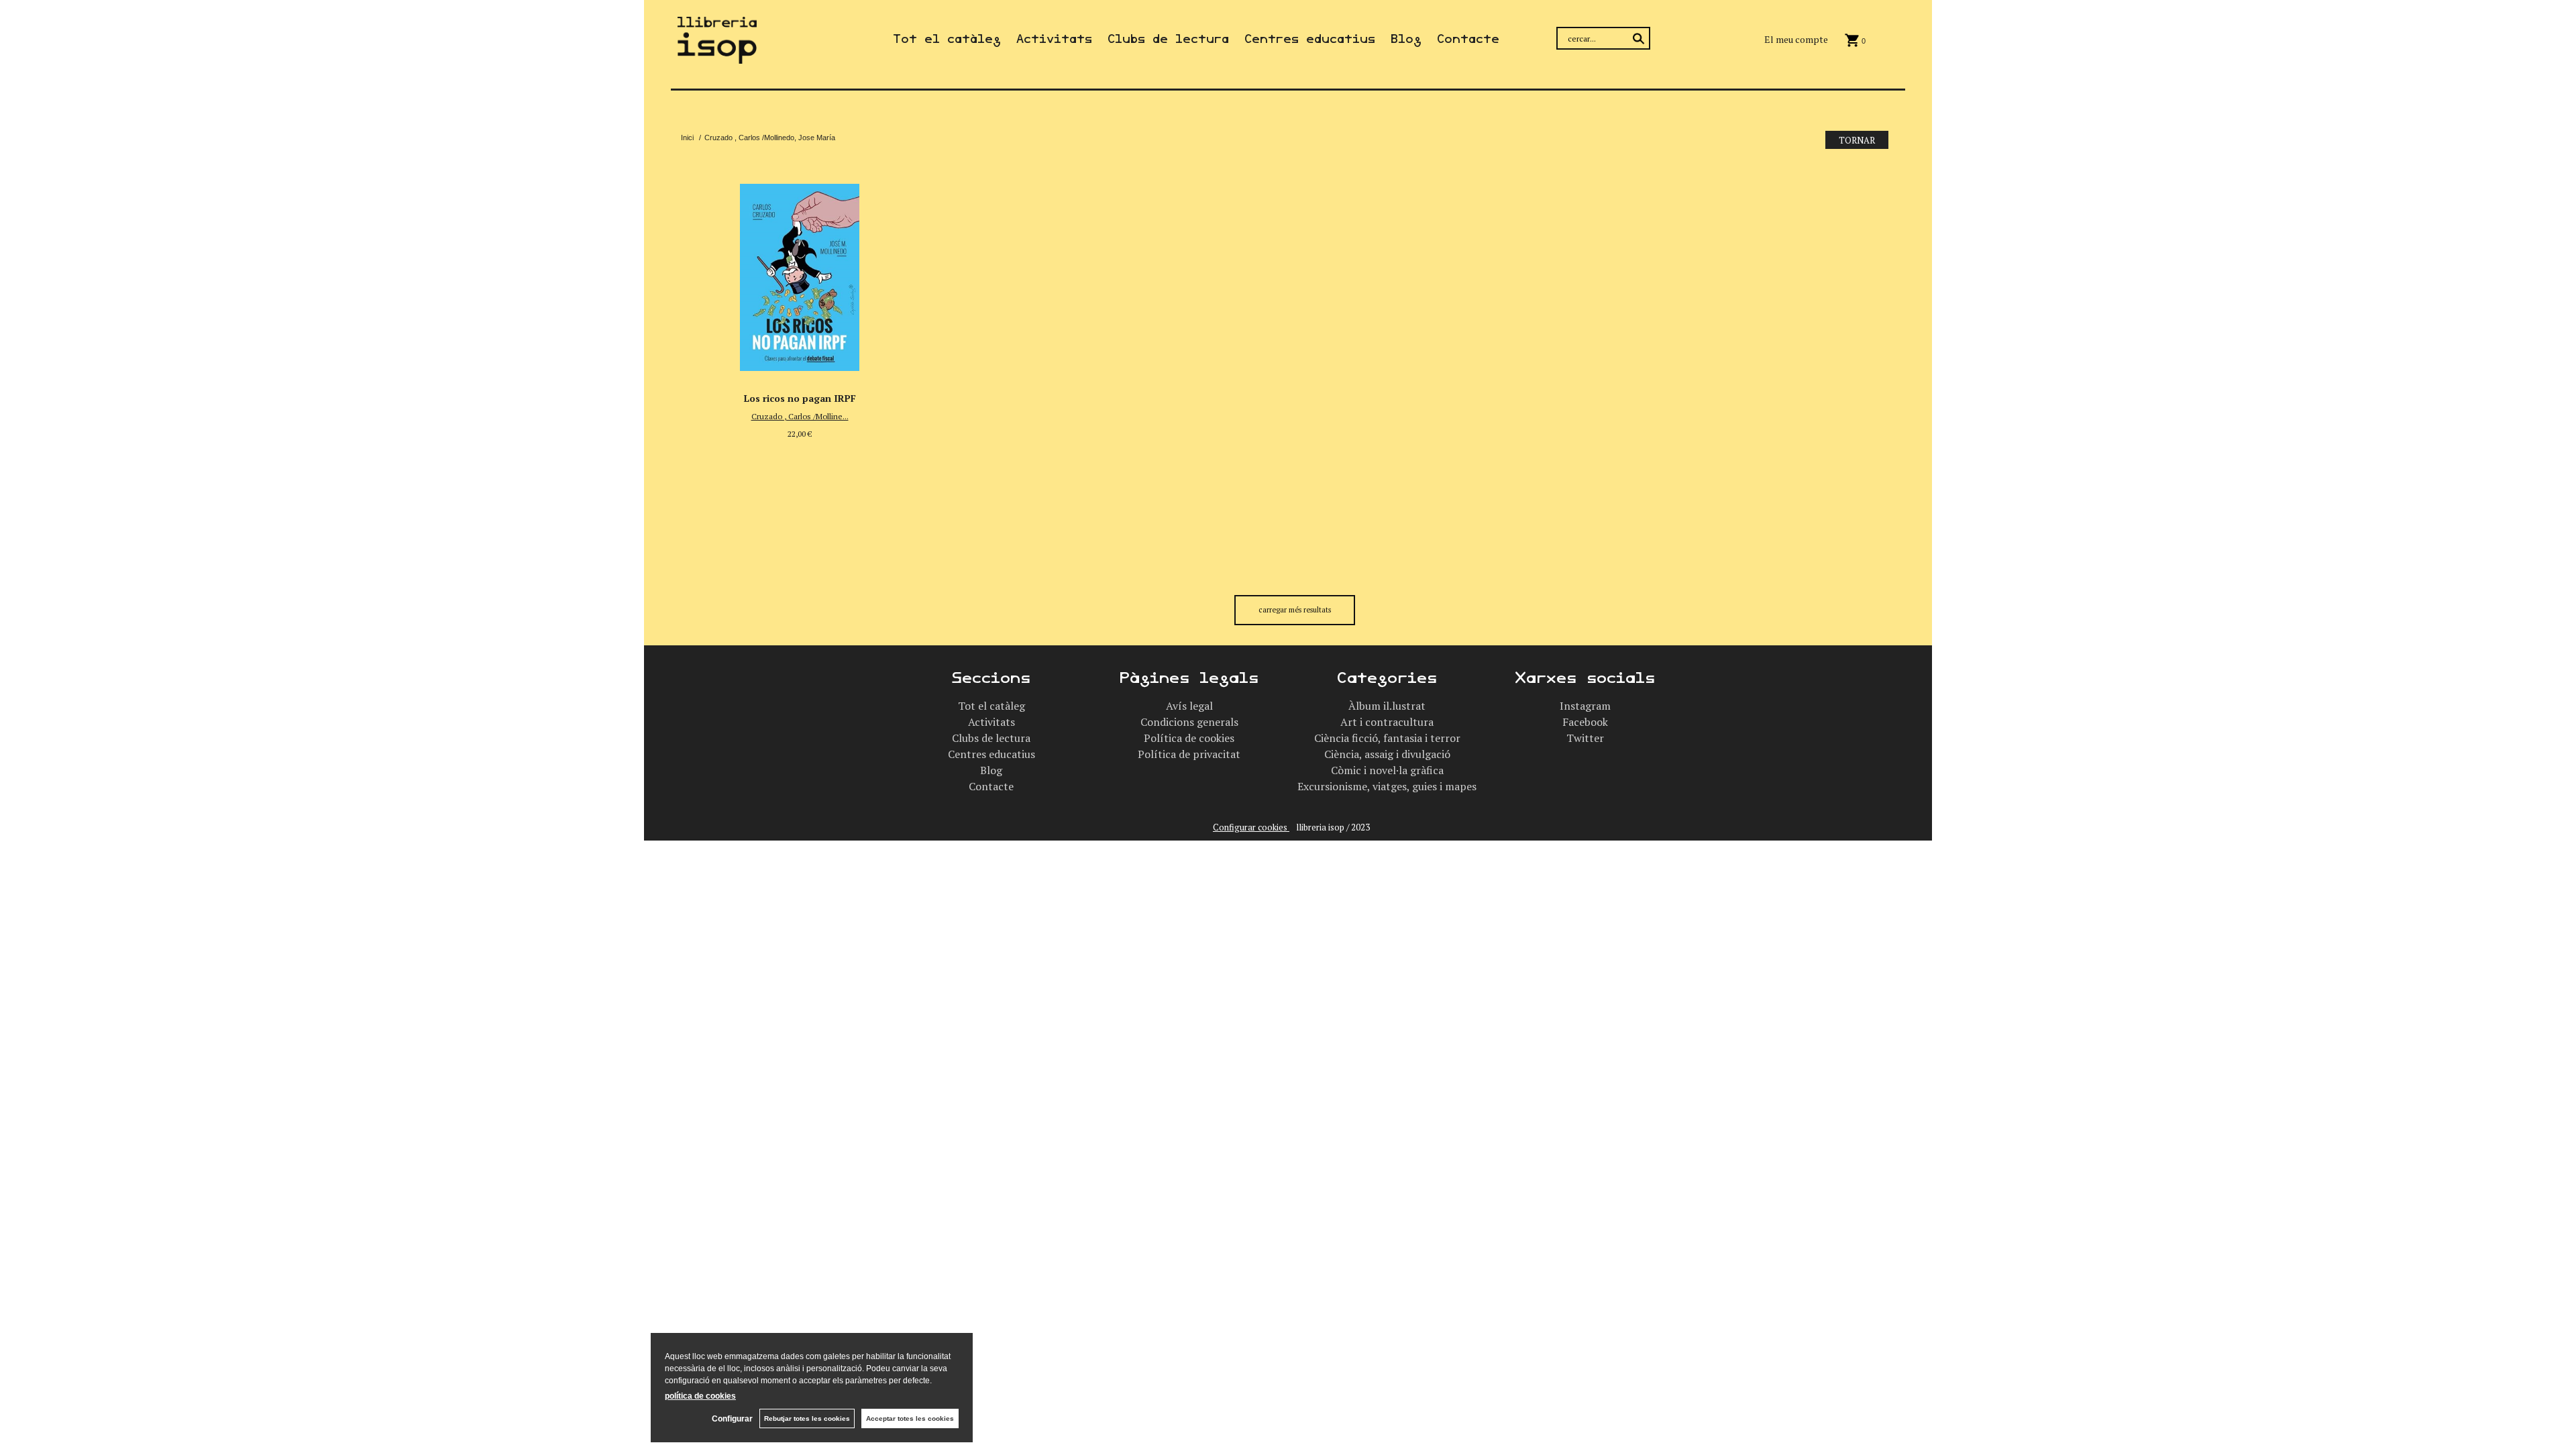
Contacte (1468, 39)
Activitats (1054, 39)
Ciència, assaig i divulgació (1387, 754)
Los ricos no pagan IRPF (800, 398)
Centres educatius (1310, 39)
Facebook (1585, 722)
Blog (1406, 39)
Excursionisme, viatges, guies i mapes (1387, 786)
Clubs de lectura (1168, 39)
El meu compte (1796, 39)
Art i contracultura (1387, 722)
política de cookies (700, 1396)
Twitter (1585, 738)
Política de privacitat (1189, 754)
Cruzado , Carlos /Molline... (800, 416)
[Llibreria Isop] (717, 55)
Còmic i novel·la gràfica (1387, 770)
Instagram (1585, 706)
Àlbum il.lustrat (1387, 706)
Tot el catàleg (947, 39)
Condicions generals (1189, 722)
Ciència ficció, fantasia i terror (1387, 738)
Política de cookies (1189, 738)
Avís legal (1189, 706)
